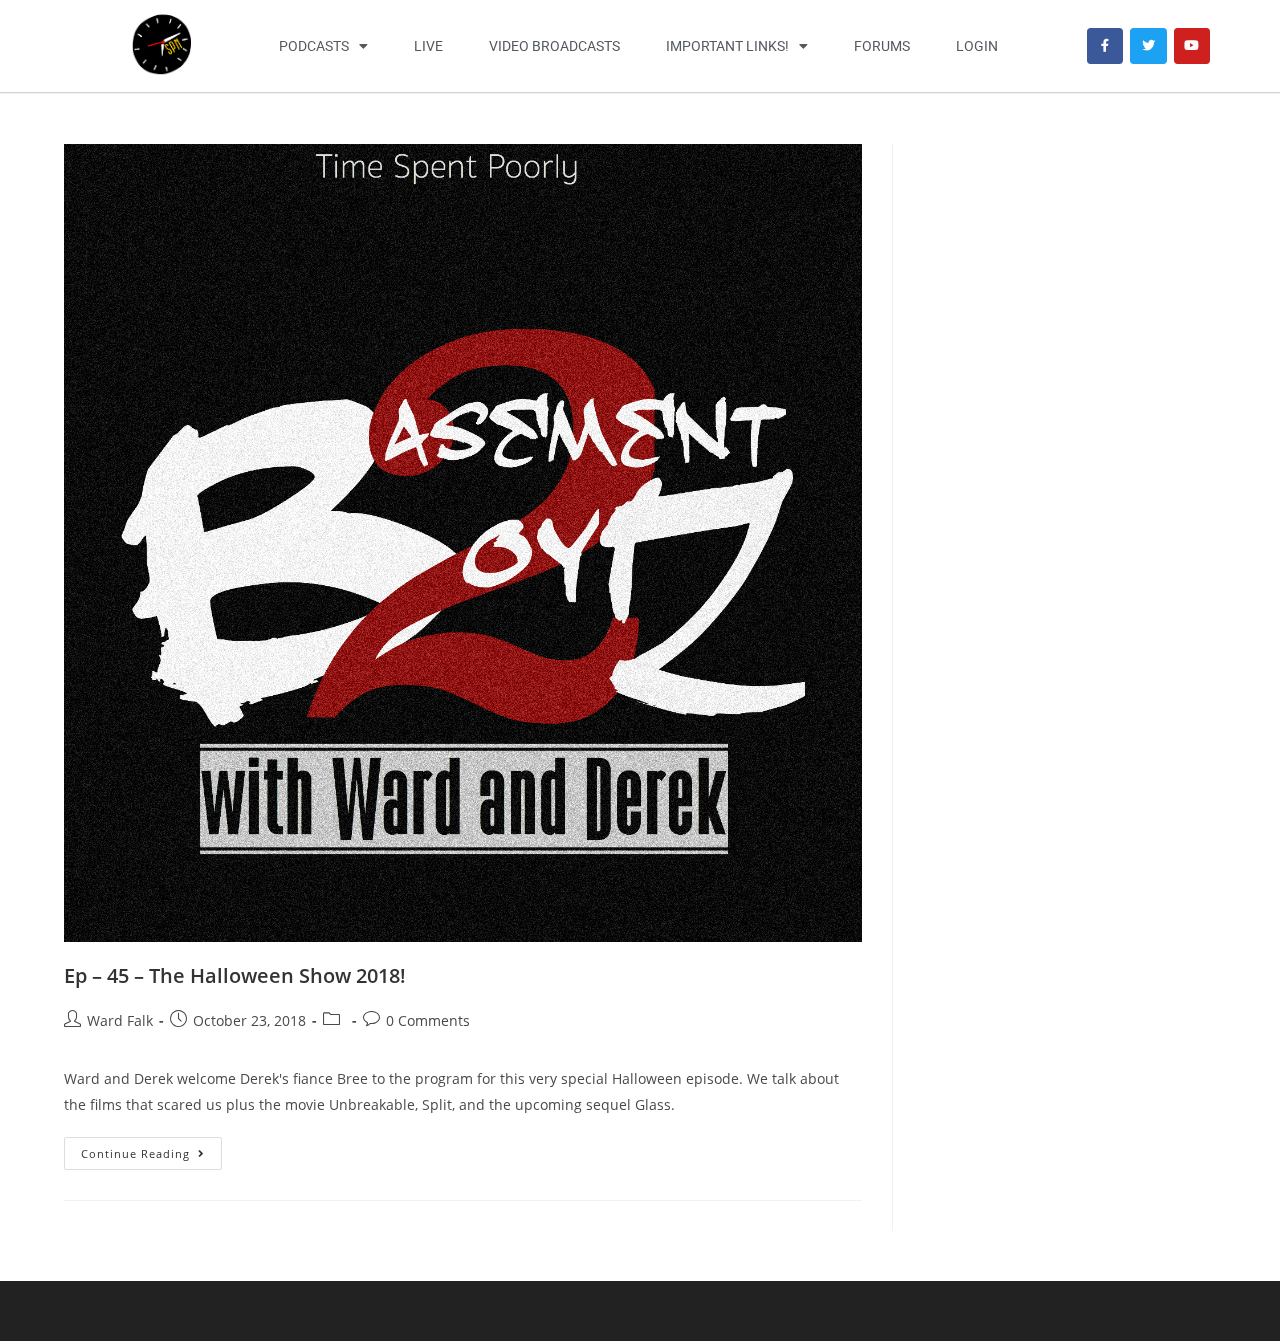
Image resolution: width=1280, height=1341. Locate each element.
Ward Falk (120, 1020)
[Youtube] (1192, 46)
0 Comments (428, 1020)
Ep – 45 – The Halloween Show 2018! (235, 975)
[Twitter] (1148, 46)
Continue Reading (151, 1149)
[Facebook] (1105, 46)
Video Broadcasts (554, 46)
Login (977, 46)
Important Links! (727, 46)
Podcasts (314, 46)
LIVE (428, 46)
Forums (882, 46)
